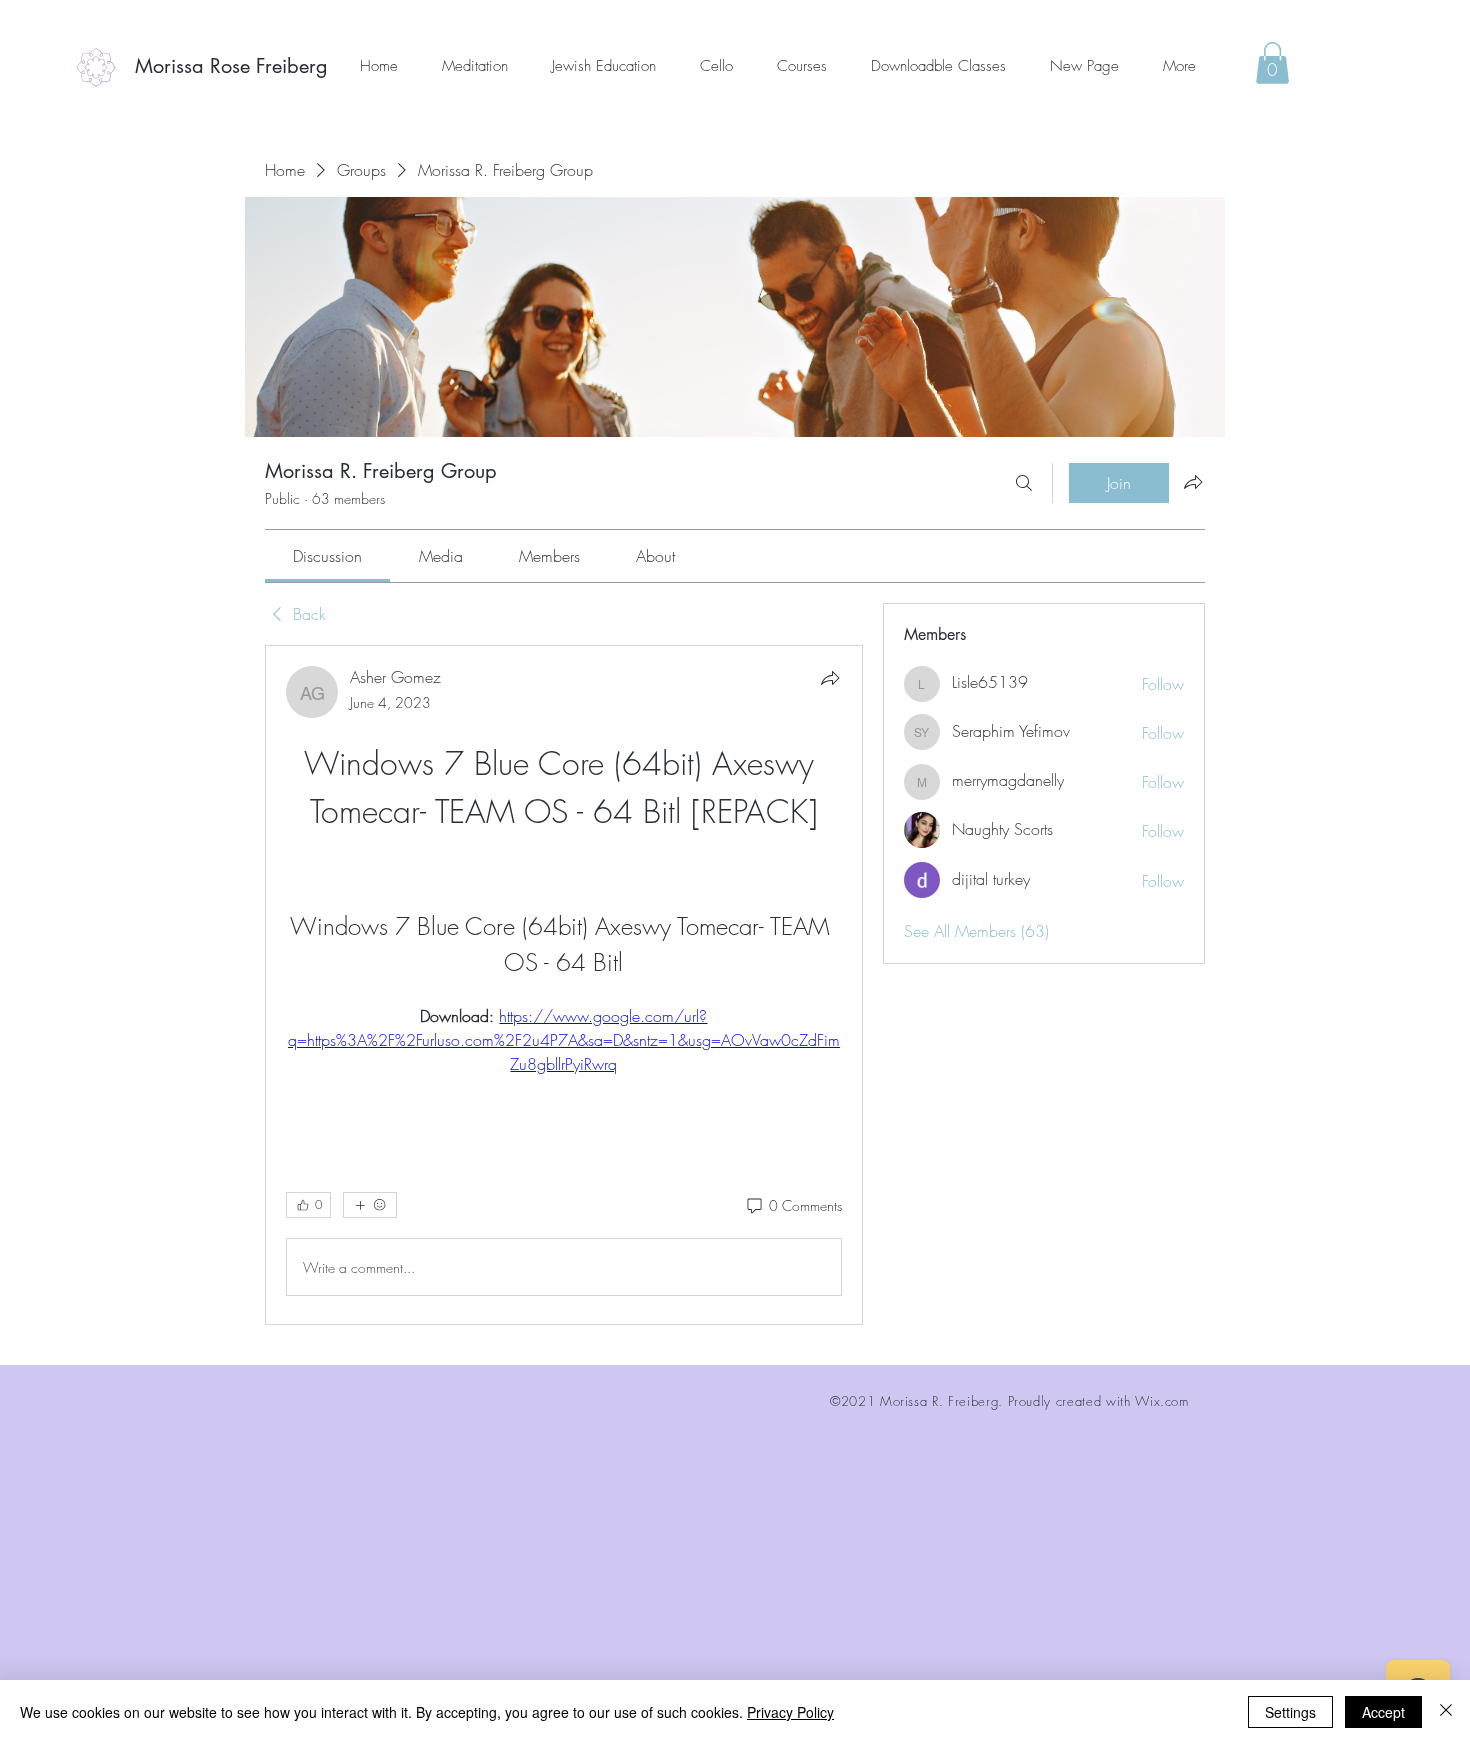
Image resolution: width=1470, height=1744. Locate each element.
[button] (1272, 63)
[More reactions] (370, 1205)
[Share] (830, 678)
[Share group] (1193, 482)
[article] (564, 985)
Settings (1290, 1712)
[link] (327, 556)
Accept (1383, 1712)
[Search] (1024, 483)
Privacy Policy (790, 1712)
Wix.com (1162, 1401)
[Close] (1446, 1712)
